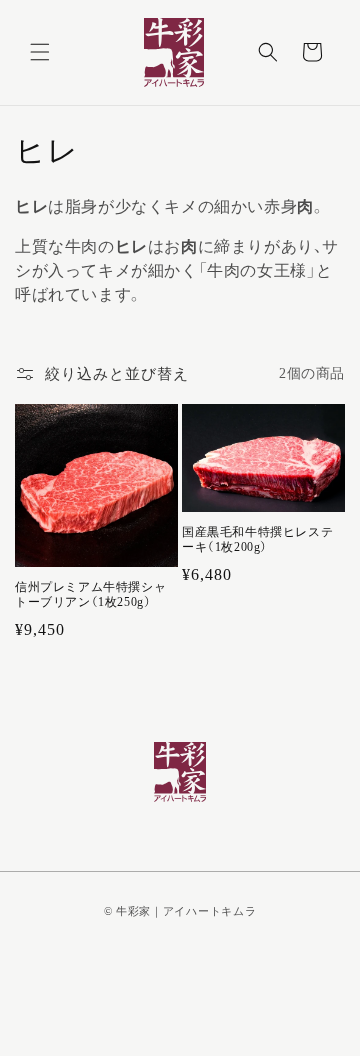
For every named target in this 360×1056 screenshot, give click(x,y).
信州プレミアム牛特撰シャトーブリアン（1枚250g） (90, 595)
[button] (40, 52)
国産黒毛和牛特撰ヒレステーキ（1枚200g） (257, 540)
